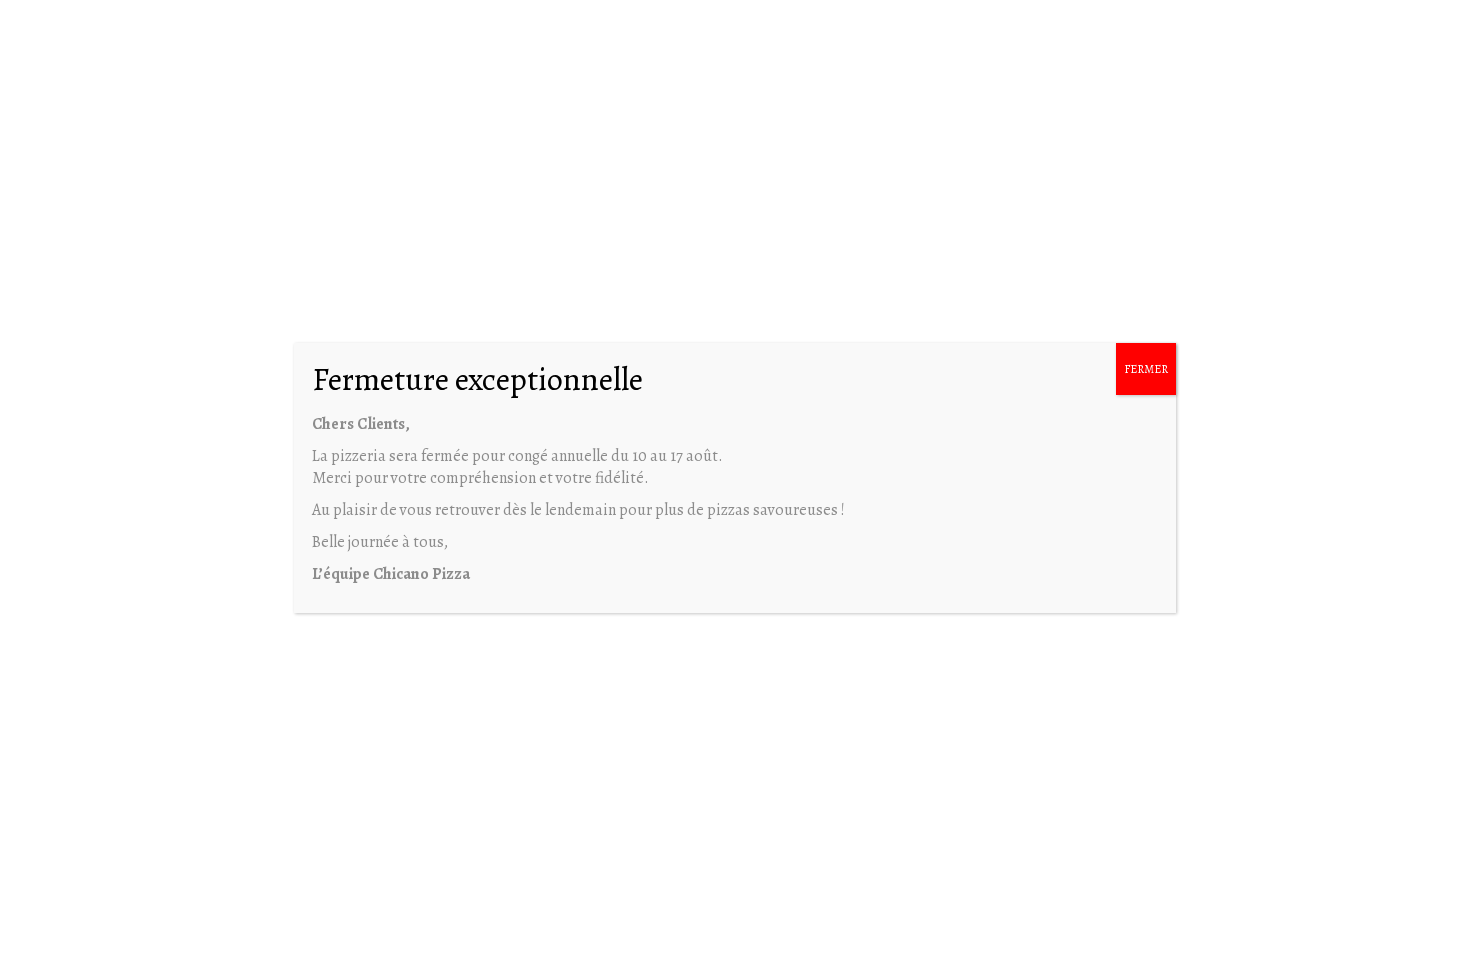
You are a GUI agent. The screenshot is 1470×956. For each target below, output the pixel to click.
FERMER (1146, 369)
